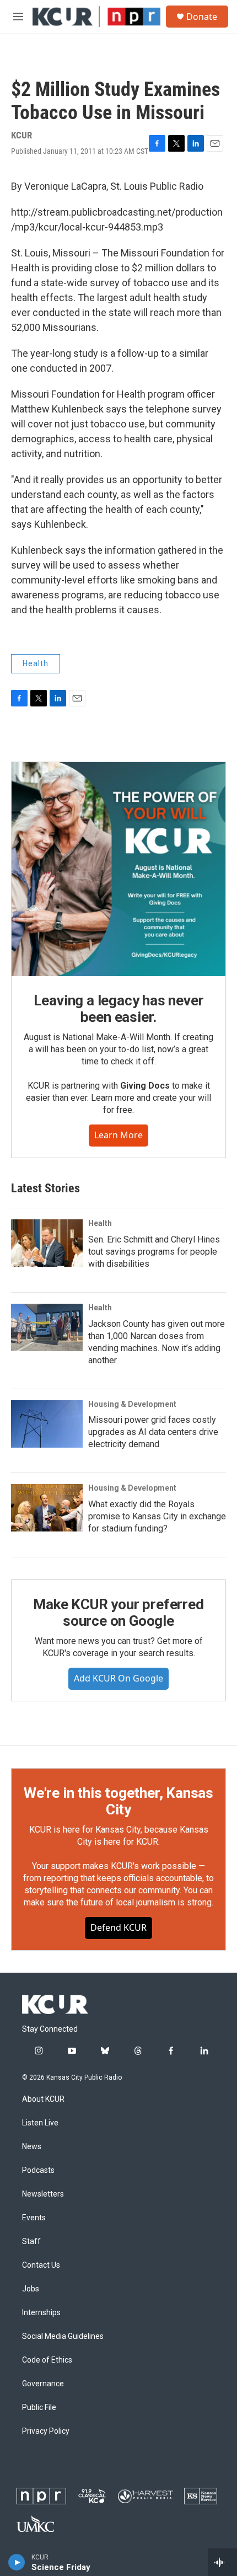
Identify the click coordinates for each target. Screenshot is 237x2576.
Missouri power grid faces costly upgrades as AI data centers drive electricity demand (153, 1432)
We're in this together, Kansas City (118, 1801)
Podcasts (38, 2170)
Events (34, 2218)
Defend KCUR (118, 1927)
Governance (43, 2384)
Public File (39, 2408)
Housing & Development (132, 1404)
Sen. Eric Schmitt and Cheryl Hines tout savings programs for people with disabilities (154, 1252)
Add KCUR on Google (118, 1678)
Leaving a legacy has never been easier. (119, 1009)
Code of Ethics (47, 2360)
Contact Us (41, 2265)
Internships (41, 2313)
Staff (31, 2242)
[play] (17, 2562)
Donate (202, 17)
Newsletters (43, 2194)
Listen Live (40, 2123)
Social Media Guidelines (63, 2336)
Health (36, 663)
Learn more (118, 1135)
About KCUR (43, 2099)
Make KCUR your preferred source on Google (118, 1613)
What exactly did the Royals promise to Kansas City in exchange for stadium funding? (157, 1516)
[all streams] (222, 2562)
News (32, 2147)
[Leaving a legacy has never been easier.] (118, 869)
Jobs (31, 2289)
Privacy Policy (46, 2431)
